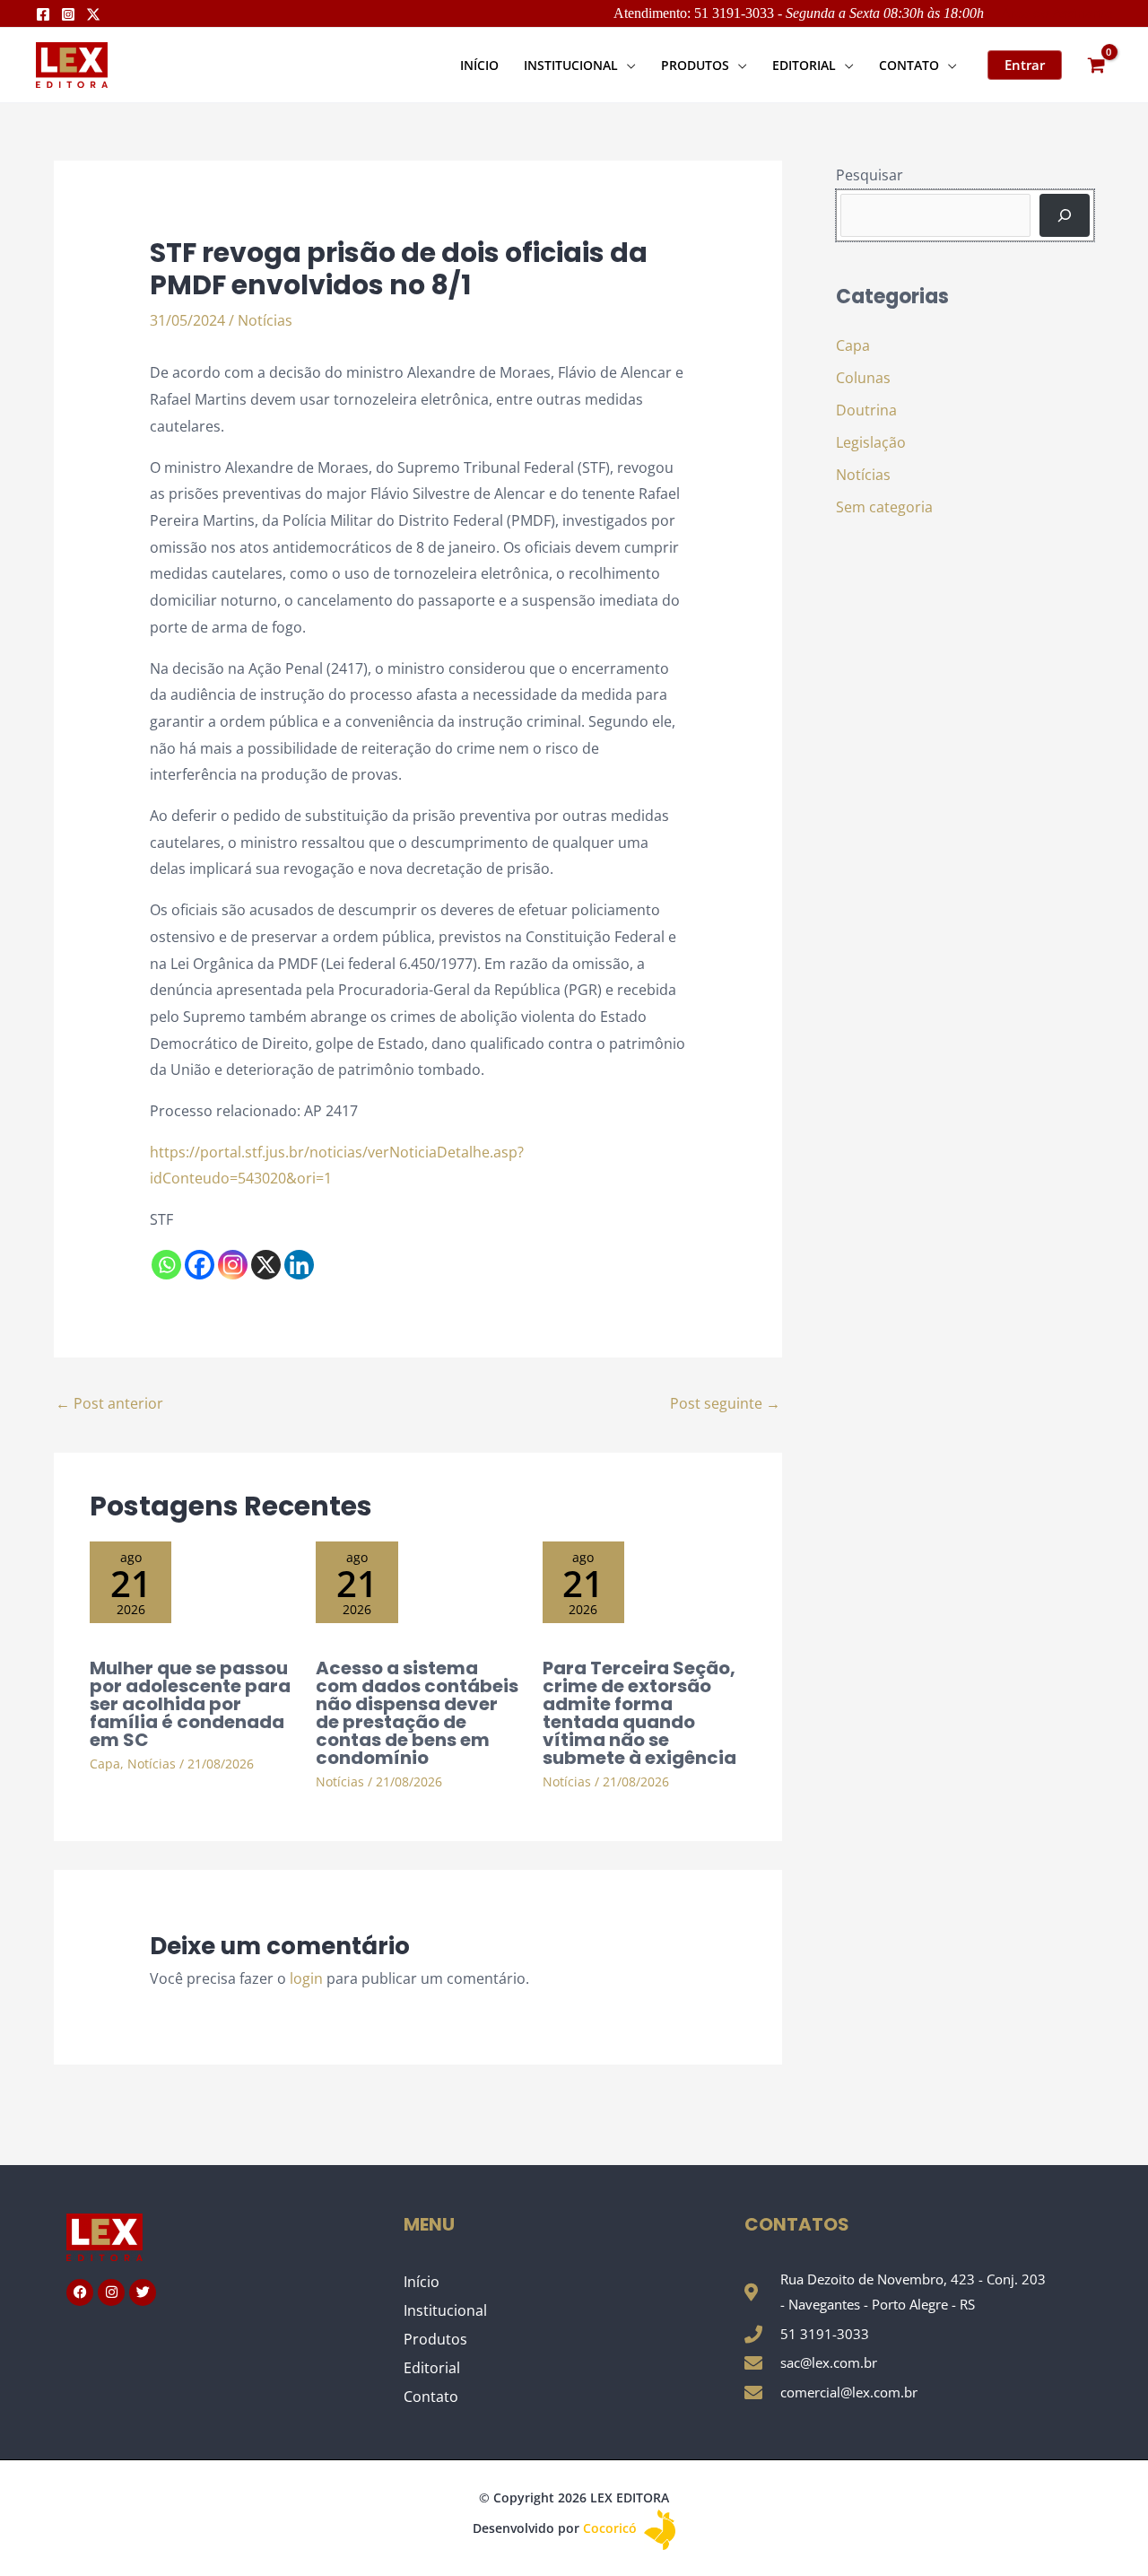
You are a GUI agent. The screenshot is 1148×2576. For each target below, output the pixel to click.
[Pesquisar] (1065, 215)
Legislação (871, 442)
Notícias (265, 320)
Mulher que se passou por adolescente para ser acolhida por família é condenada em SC (190, 1704)
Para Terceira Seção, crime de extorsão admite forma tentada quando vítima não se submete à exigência (639, 1713)
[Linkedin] (299, 1265)
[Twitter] (93, 14)
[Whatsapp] (166, 1265)
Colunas (863, 378)
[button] (627, 65)
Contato (431, 2397)
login (306, 1978)
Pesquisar (870, 175)
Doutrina (866, 410)
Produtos (435, 2339)
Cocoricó (612, 2528)
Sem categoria (884, 507)
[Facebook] (43, 14)
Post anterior (109, 1403)
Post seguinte (725, 1403)
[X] (266, 1265)
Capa (105, 1764)
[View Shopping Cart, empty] (1096, 65)
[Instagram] (68, 14)
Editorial (432, 2368)
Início (422, 2282)
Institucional (445, 2310)
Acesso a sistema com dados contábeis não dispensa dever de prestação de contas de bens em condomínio (417, 1713)
